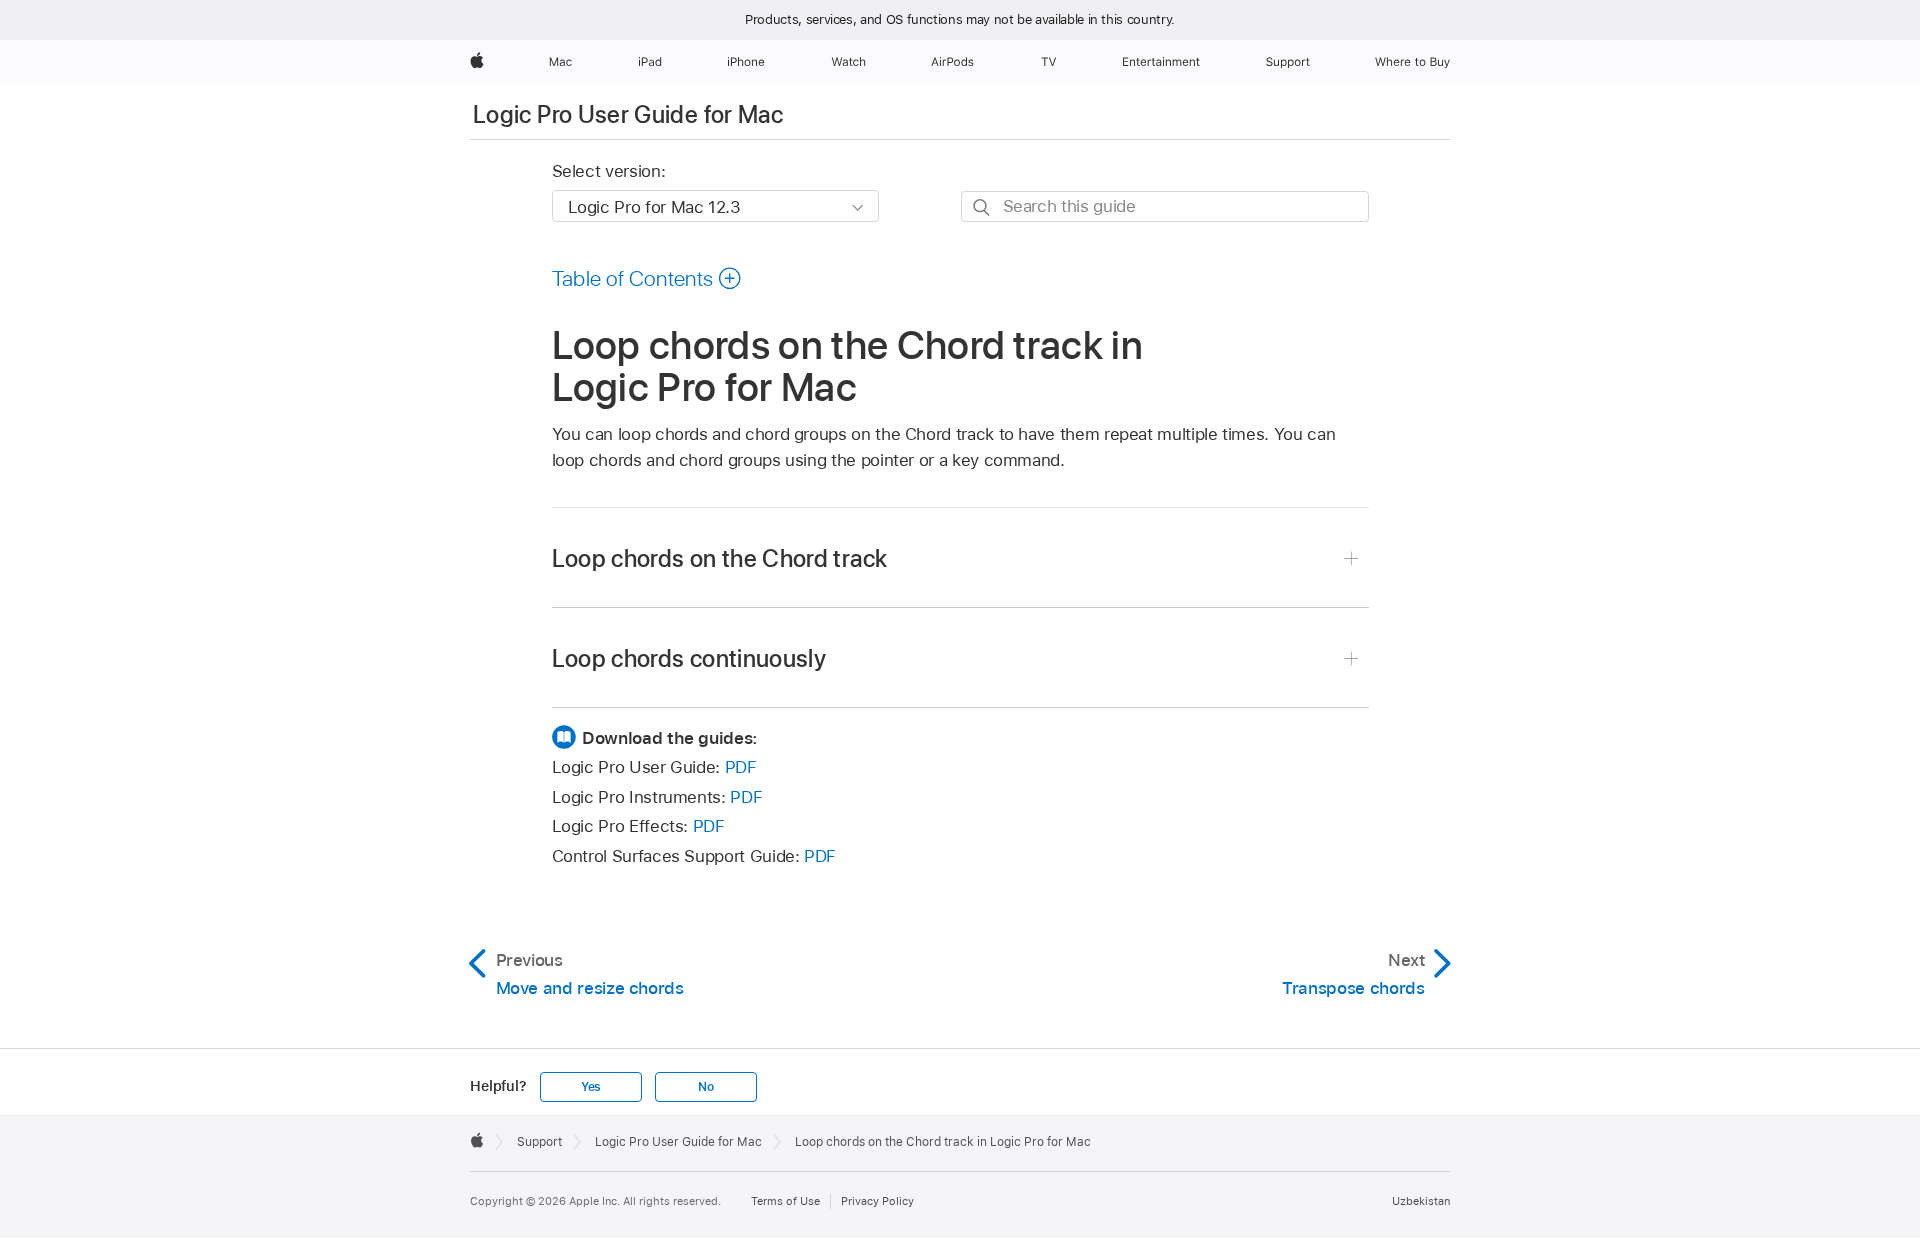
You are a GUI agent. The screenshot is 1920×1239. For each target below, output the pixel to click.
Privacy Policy (877, 1201)
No (706, 1087)
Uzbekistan (1421, 1201)
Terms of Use (785, 1201)
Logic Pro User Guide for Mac (628, 114)
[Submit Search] (982, 207)
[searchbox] (1165, 206)
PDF (741, 767)
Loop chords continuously (689, 658)
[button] (647, 278)
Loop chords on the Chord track (720, 558)
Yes (591, 1087)
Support (539, 1142)
